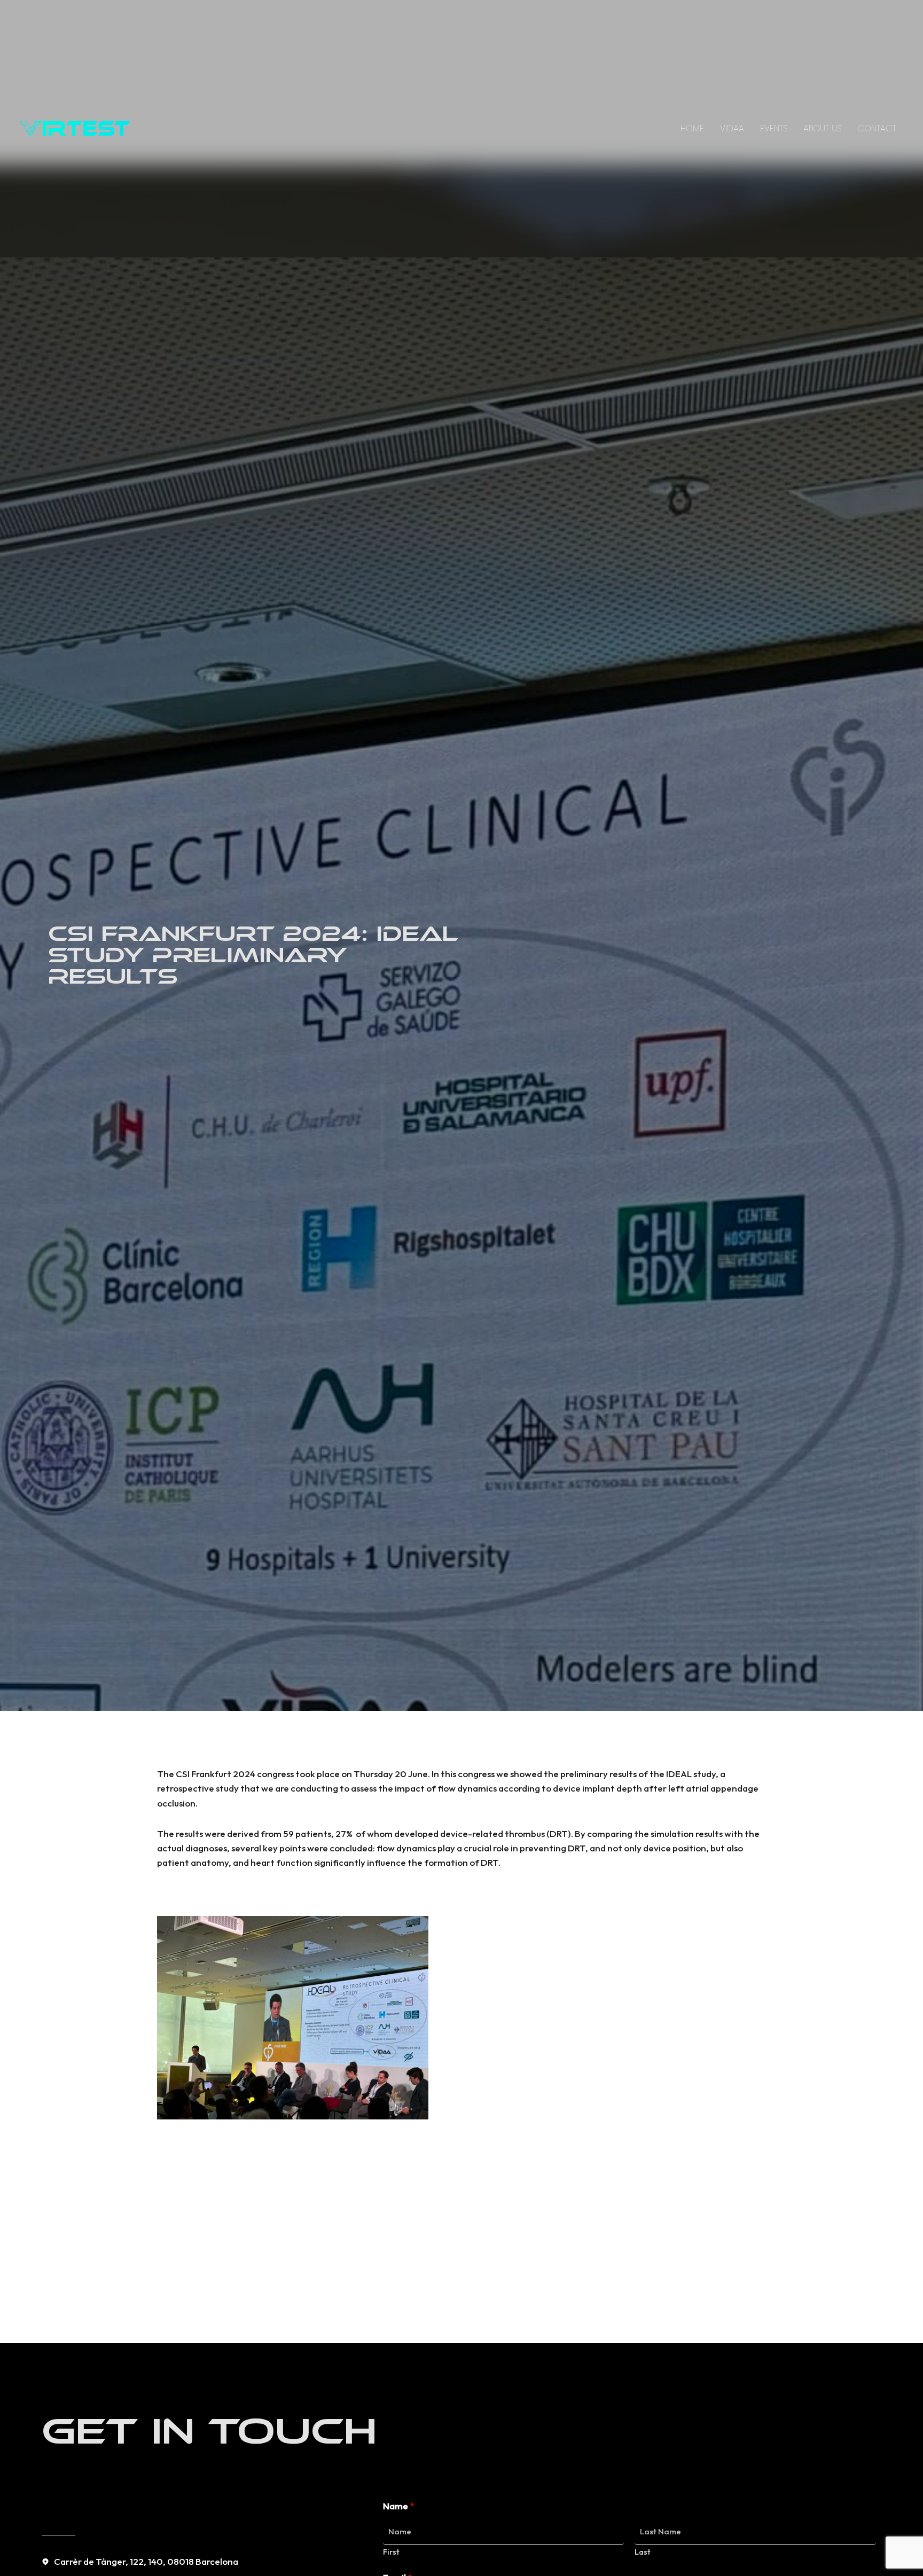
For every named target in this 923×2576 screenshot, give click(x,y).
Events (774, 128)
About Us (822, 128)
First (391, 2552)
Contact (877, 128)
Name (398, 2506)
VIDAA (732, 128)
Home (692, 128)
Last (643, 2552)
